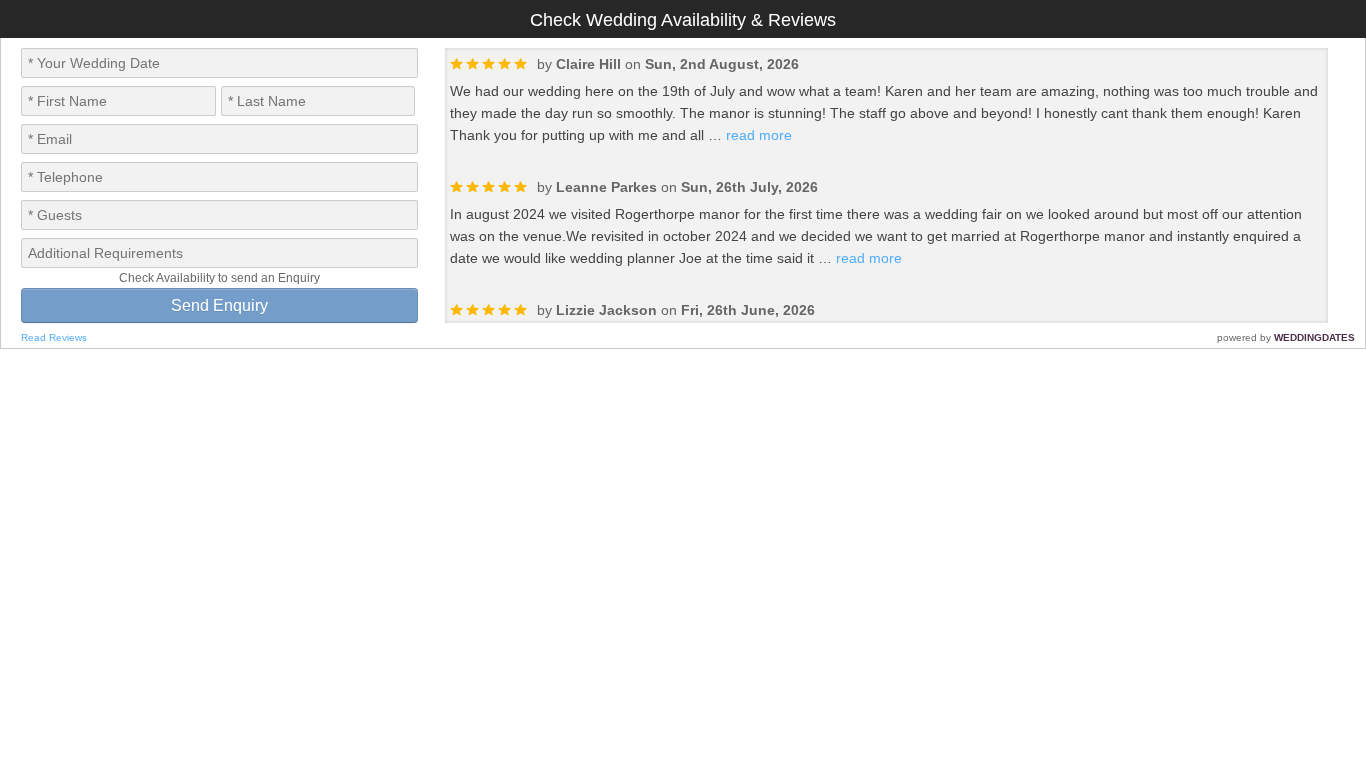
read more (759, 135)
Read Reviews (54, 337)
